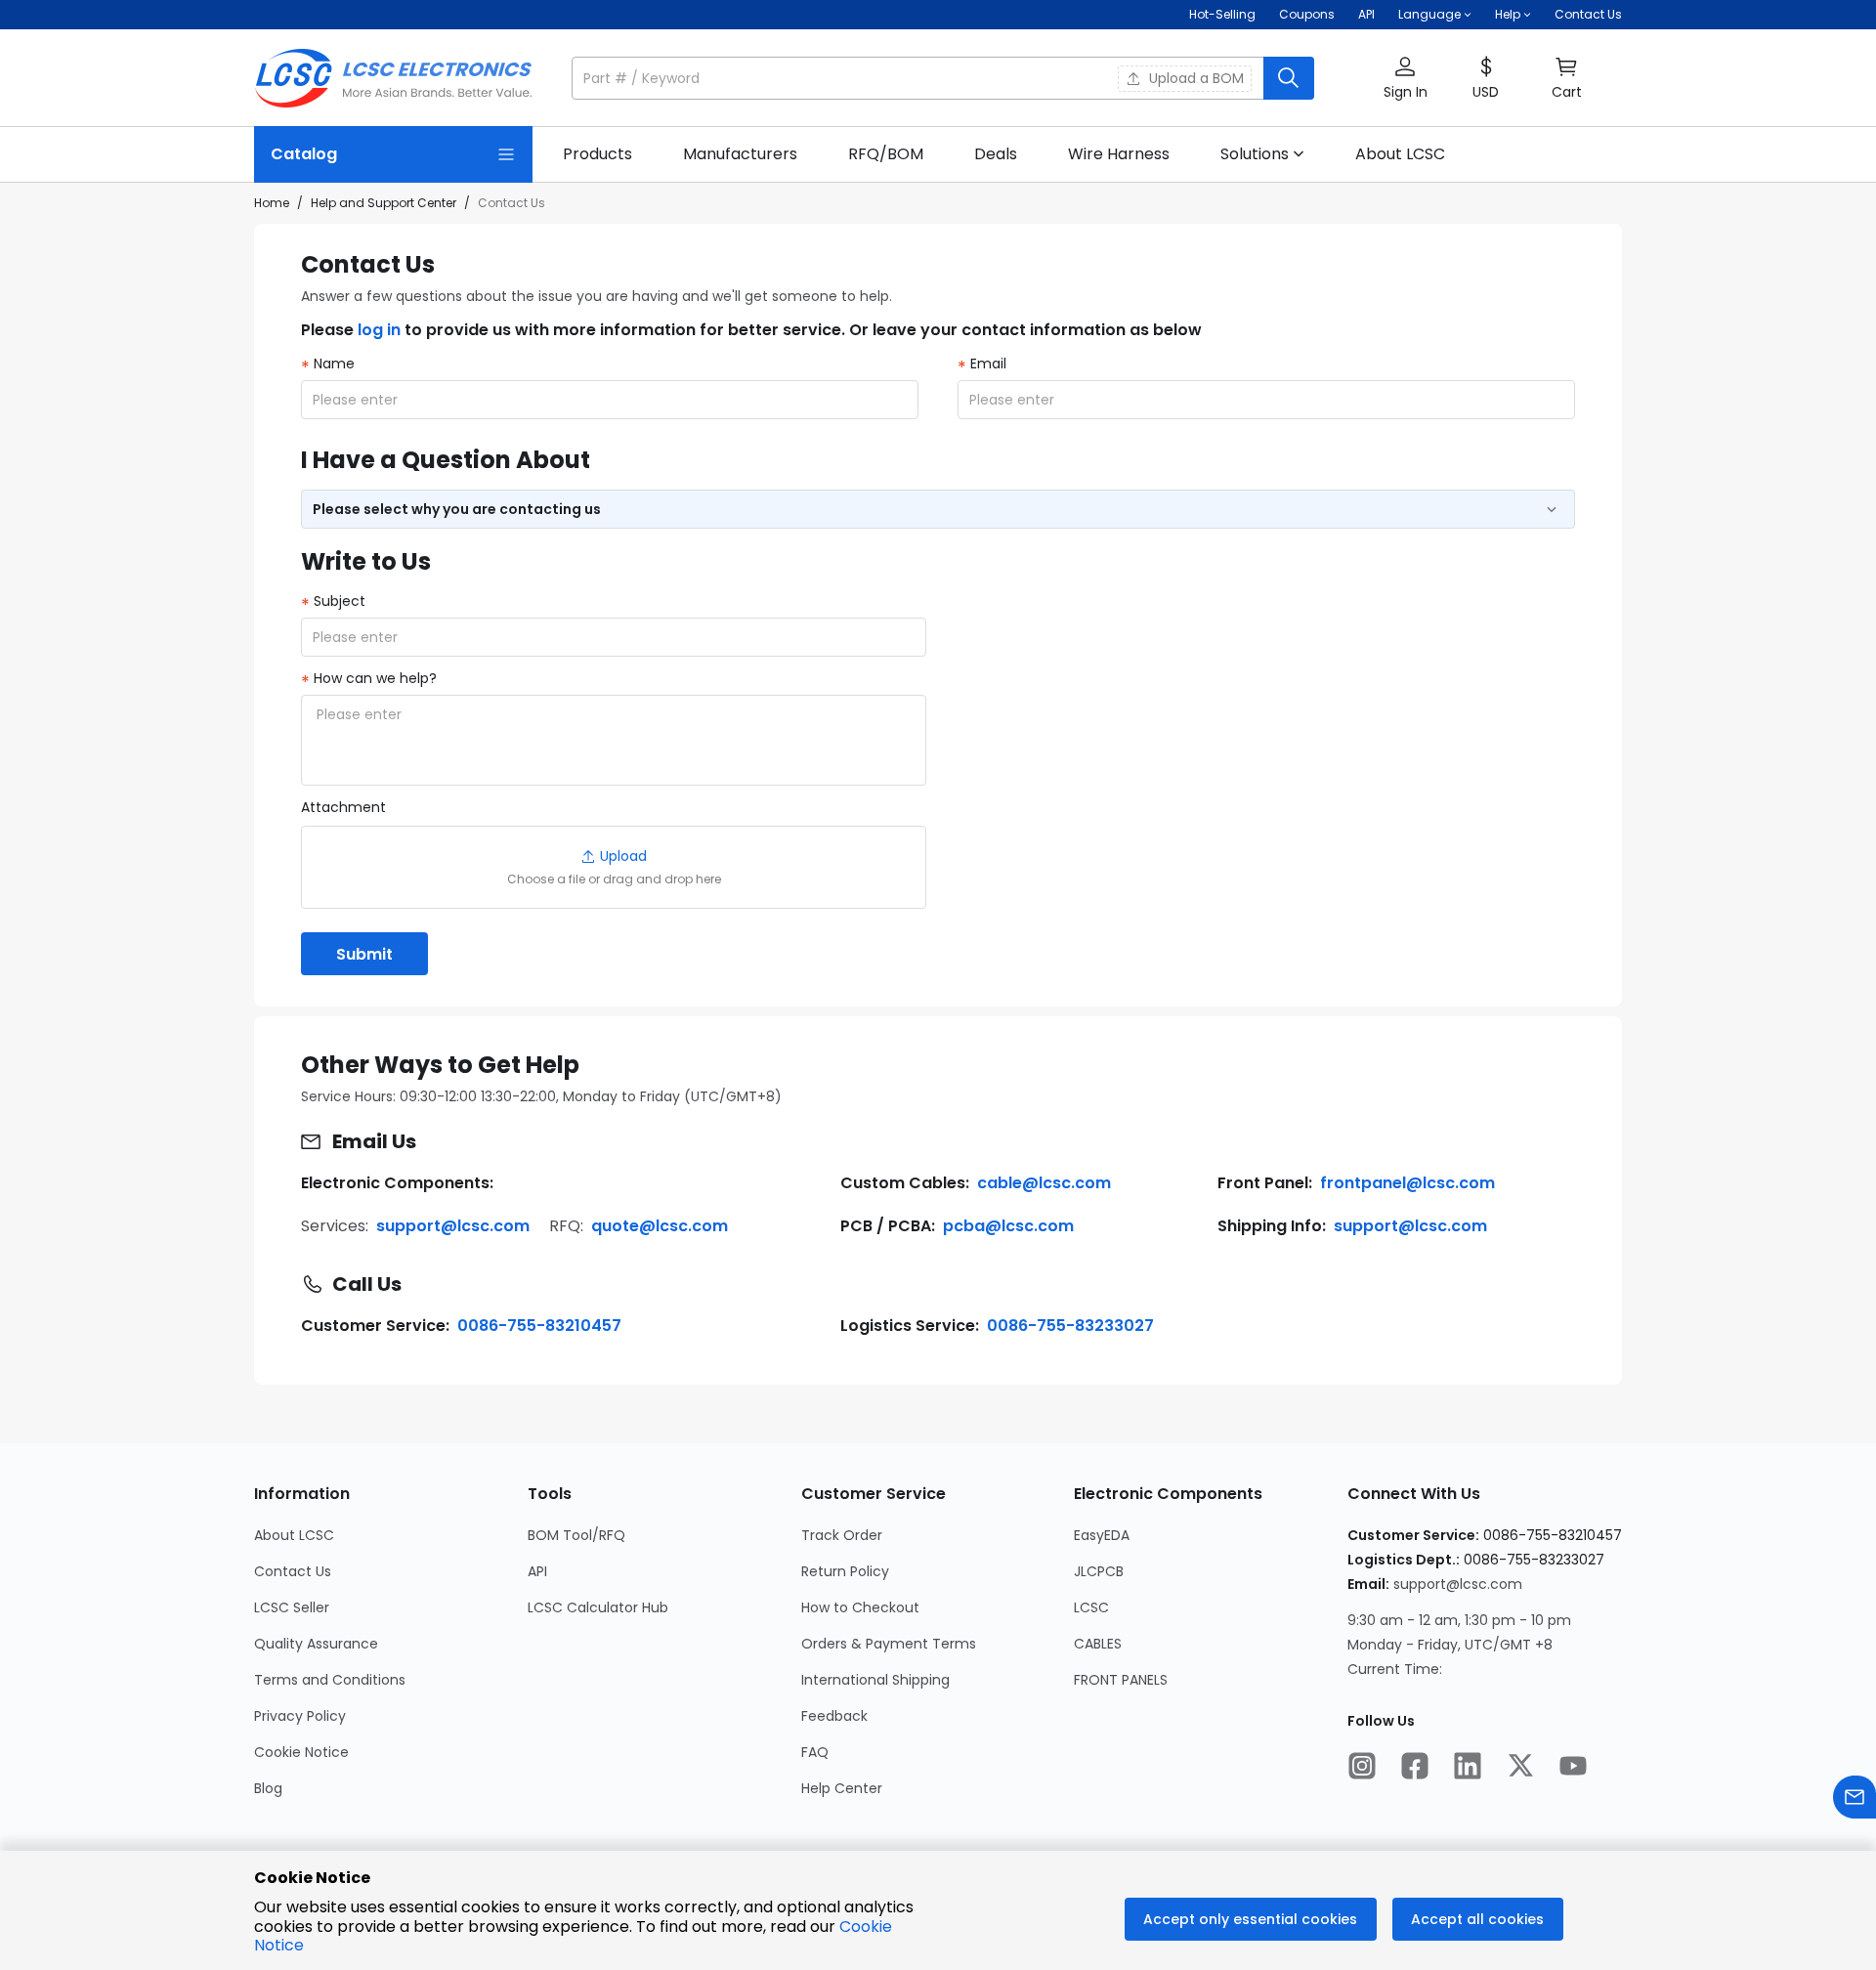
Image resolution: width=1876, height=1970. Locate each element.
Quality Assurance (316, 1644)
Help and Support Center (384, 203)
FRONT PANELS (1121, 1680)
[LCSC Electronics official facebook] (1415, 1768)
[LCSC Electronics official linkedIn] (1468, 1768)
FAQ (815, 1752)
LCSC (1091, 1607)
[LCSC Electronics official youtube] (1573, 1768)
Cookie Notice (301, 1752)
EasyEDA (1102, 1535)
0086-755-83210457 (539, 1326)
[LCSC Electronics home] (393, 78)
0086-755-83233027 (1070, 1326)
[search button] (1289, 78)
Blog (268, 1788)
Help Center (842, 1788)
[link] (597, 154)
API (1366, 14)
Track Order (842, 1535)
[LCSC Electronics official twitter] (1520, 1768)
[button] (943, 78)
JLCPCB (1099, 1571)
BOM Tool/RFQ (576, 1535)
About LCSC (294, 1535)
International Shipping (875, 1680)
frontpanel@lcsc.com (1407, 1183)
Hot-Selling (1222, 14)
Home (272, 203)
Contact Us (1588, 14)
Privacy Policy (300, 1716)
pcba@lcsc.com (1008, 1226)
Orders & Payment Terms (889, 1644)
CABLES (1098, 1644)
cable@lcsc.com (1044, 1183)
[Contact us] (1855, 1799)
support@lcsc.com (453, 1226)
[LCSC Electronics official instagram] (1362, 1768)
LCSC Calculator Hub (598, 1607)
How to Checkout (860, 1607)
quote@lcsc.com (660, 1226)
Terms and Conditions (330, 1680)
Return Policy (845, 1571)
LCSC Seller (292, 1607)
